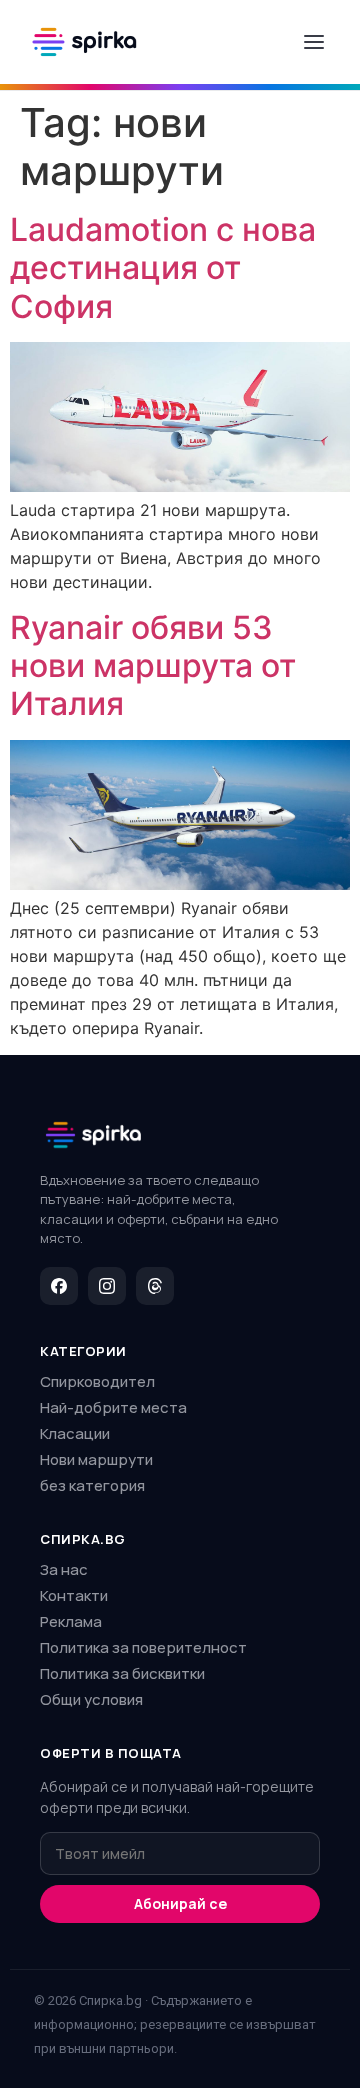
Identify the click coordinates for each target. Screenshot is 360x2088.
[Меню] (314, 42)
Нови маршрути (96, 1459)
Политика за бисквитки (122, 1673)
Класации (75, 1433)
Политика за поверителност (143, 1647)
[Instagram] (107, 1286)
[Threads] (155, 1286)
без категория (92, 1485)
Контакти (74, 1595)
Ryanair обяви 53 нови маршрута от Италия (153, 666)
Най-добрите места (113, 1407)
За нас (64, 1569)
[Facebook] (59, 1286)
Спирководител (97, 1381)
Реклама (71, 1621)
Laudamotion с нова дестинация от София (163, 268)
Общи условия (91, 1699)
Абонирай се (180, 1903)
